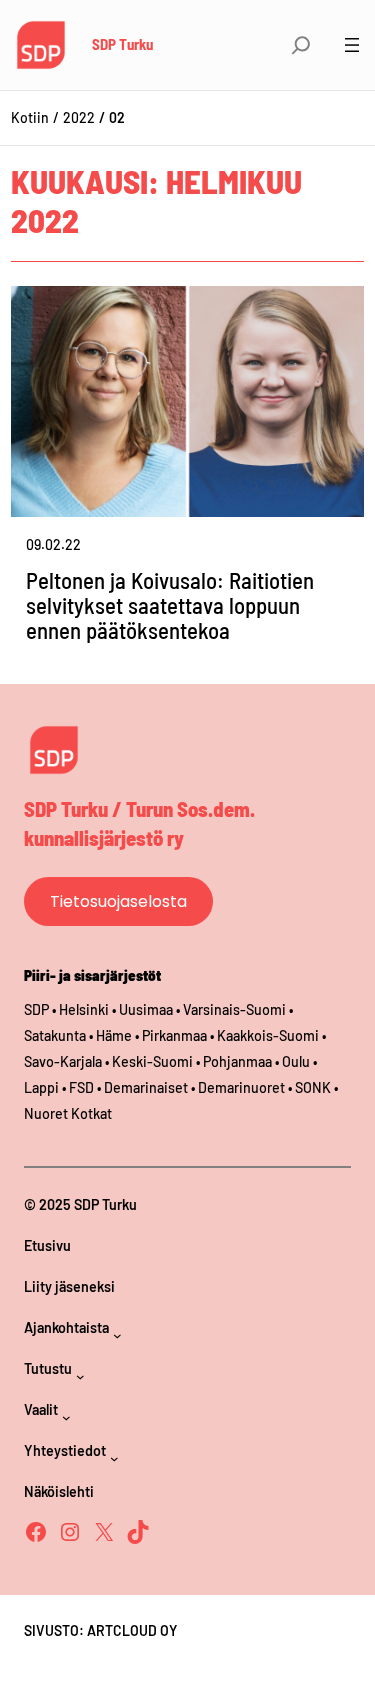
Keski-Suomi (152, 1061)
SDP (36, 1009)
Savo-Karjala (63, 1061)
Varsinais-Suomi (234, 1009)
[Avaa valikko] (352, 45)
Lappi (41, 1087)
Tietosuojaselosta (118, 901)
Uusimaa (146, 1009)
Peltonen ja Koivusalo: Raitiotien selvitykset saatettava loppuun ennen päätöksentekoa (170, 605)
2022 (79, 117)
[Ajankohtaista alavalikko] (117, 1335)
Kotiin (30, 117)
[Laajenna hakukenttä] (301, 45)
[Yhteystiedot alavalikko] (114, 1458)
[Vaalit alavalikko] (66, 1417)
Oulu (296, 1061)
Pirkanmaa (174, 1035)
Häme (115, 1035)
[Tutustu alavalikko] (80, 1376)
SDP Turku (122, 44)
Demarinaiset (146, 1087)
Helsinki (85, 1009)
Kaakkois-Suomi (268, 1035)
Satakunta (55, 1035)
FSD (81, 1087)
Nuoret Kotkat (68, 1113)
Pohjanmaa (239, 1061)
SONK (313, 1087)
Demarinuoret (241, 1087)
